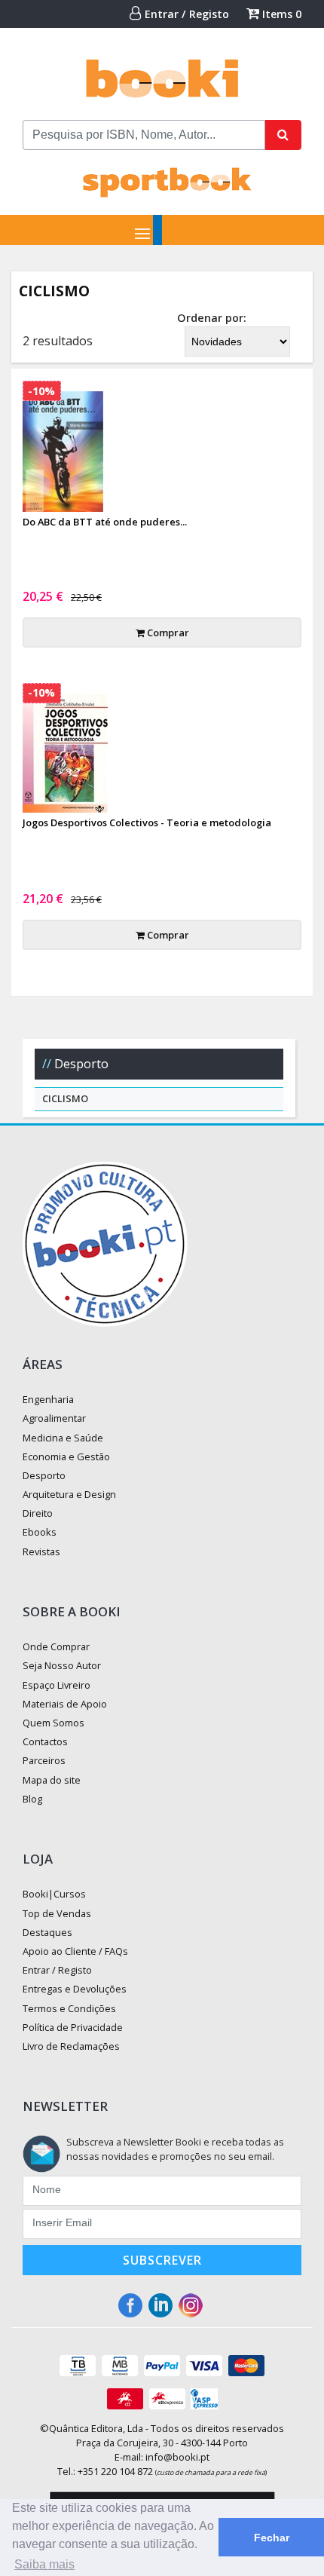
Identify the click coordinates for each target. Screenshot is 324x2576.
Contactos (45, 1741)
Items (280, 14)
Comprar (167, 633)
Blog (32, 1799)
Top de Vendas (57, 1913)
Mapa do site (52, 1780)
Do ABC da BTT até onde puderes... (105, 522)
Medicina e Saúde (63, 1438)
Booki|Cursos (54, 1894)
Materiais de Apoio (65, 1704)
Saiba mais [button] (44, 2564)
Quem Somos (53, 1723)
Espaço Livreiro (57, 1685)
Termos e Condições (69, 2008)
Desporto (81, 1064)
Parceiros (44, 1760)
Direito (38, 1513)
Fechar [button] (272, 2538)
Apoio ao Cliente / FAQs (75, 1951)
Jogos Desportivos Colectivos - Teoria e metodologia (147, 822)
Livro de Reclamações (71, 2046)
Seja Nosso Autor (62, 1665)
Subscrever (162, 2260)
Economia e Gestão (66, 1456)
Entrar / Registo (185, 14)
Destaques (47, 1932)
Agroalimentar (54, 1418)
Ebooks (40, 1532)
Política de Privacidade (73, 2027)
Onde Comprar (56, 1646)
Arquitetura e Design (69, 1494)
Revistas (41, 1551)
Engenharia (48, 1399)
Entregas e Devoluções (75, 1989)
